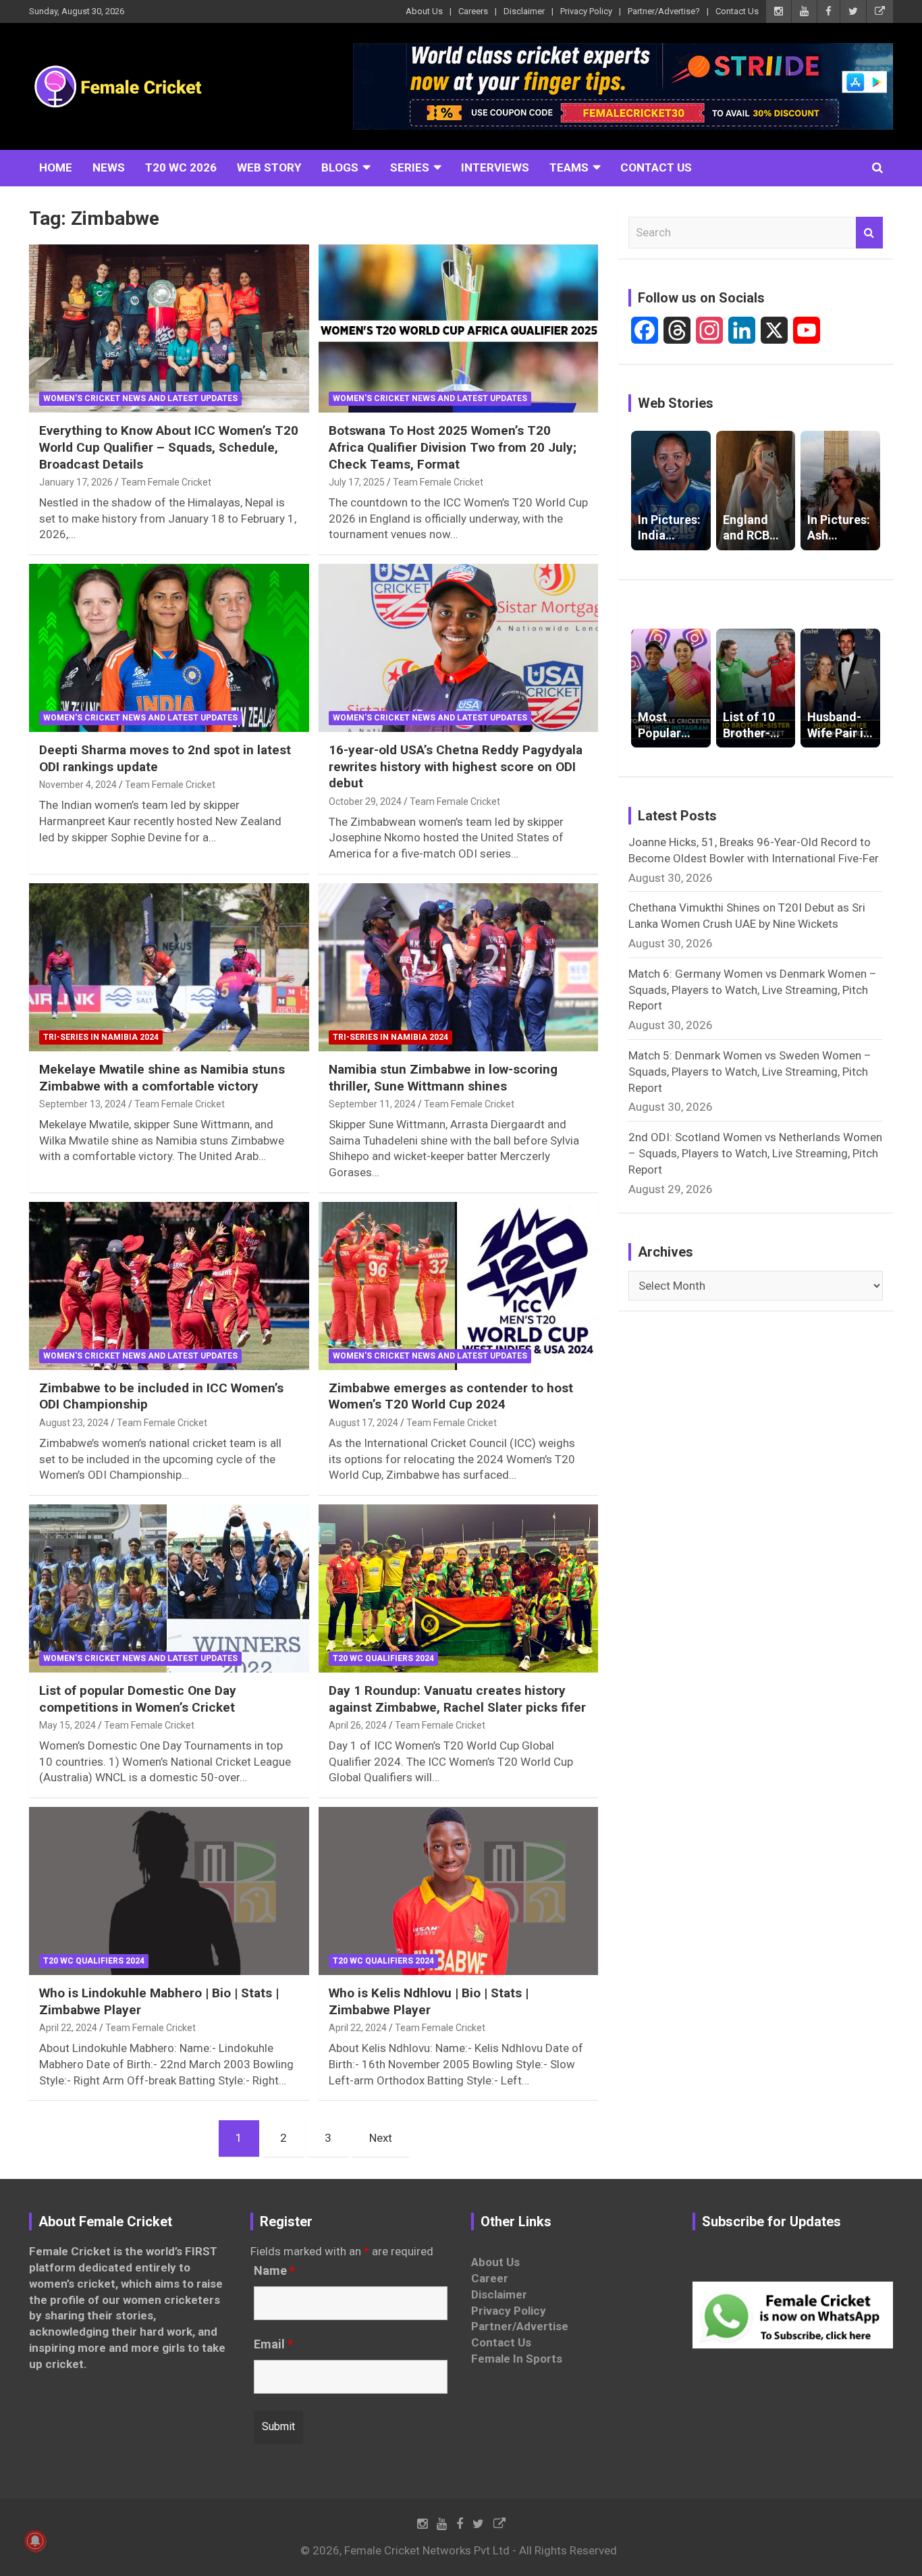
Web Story (269, 167)
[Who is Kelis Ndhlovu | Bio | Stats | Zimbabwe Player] (458, 1891)
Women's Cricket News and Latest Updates (140, 398)
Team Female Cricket (166, 482)
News (109, 167)
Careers (473, 11)
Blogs (340, 167)
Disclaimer (524, 11)
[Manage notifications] (35, 2541)
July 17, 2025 (357, 482)
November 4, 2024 (78, 785)
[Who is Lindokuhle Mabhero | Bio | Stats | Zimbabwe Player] (169, 1891)
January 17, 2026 (76, 482)
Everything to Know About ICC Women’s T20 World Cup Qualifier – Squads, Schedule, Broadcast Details (169, 447)
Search (869, 233)
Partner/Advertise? (664, 11)
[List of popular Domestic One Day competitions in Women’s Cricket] (169, 1588)
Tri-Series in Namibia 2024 (101, 1037)
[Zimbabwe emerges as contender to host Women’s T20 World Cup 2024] (458, 1286)
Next (381, 2138)
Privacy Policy (586, 11)
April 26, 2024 (358, 1725)
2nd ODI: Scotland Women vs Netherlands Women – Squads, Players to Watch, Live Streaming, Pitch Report (755, 1153)
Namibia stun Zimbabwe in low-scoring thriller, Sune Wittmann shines (443, 1078)
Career (490, 2278)
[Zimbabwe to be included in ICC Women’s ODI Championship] (169, 1286)
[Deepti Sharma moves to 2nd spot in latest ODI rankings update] (169, 648)
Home (56, 167)
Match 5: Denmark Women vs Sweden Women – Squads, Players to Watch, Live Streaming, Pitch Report (750, 1072)
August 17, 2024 (363, 1423)
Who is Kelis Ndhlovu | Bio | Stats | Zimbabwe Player (429, 2001)
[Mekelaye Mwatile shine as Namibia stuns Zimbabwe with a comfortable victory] (169, 967)
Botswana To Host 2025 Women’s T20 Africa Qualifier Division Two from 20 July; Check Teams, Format (453, 447)
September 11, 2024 (372, 1104)
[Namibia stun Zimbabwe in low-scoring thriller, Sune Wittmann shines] (458, 967)
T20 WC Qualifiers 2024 (383, 1658)
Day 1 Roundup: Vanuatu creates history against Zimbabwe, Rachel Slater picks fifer (457, 1699)
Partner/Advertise (520, 2326)
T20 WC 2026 (181, 167)
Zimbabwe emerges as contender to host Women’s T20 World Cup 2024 (451, 1396)
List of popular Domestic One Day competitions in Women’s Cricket (138, 1699)
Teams (569, 167)
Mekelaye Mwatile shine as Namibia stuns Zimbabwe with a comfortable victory (162, 1078)
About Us (424, 11)
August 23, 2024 (74, 1423)
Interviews (495, 167)
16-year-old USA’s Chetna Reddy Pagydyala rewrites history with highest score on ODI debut (456, 766)
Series (410, 167)
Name (274, 2271)
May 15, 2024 (67, 1725)
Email (273, 2344)
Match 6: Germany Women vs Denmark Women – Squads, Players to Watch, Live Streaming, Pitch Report (753, 990)
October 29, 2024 (365, 801)
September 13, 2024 (83, 1104)
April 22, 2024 (68, 2028)
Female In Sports (517, 2359)
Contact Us (737, 11)
